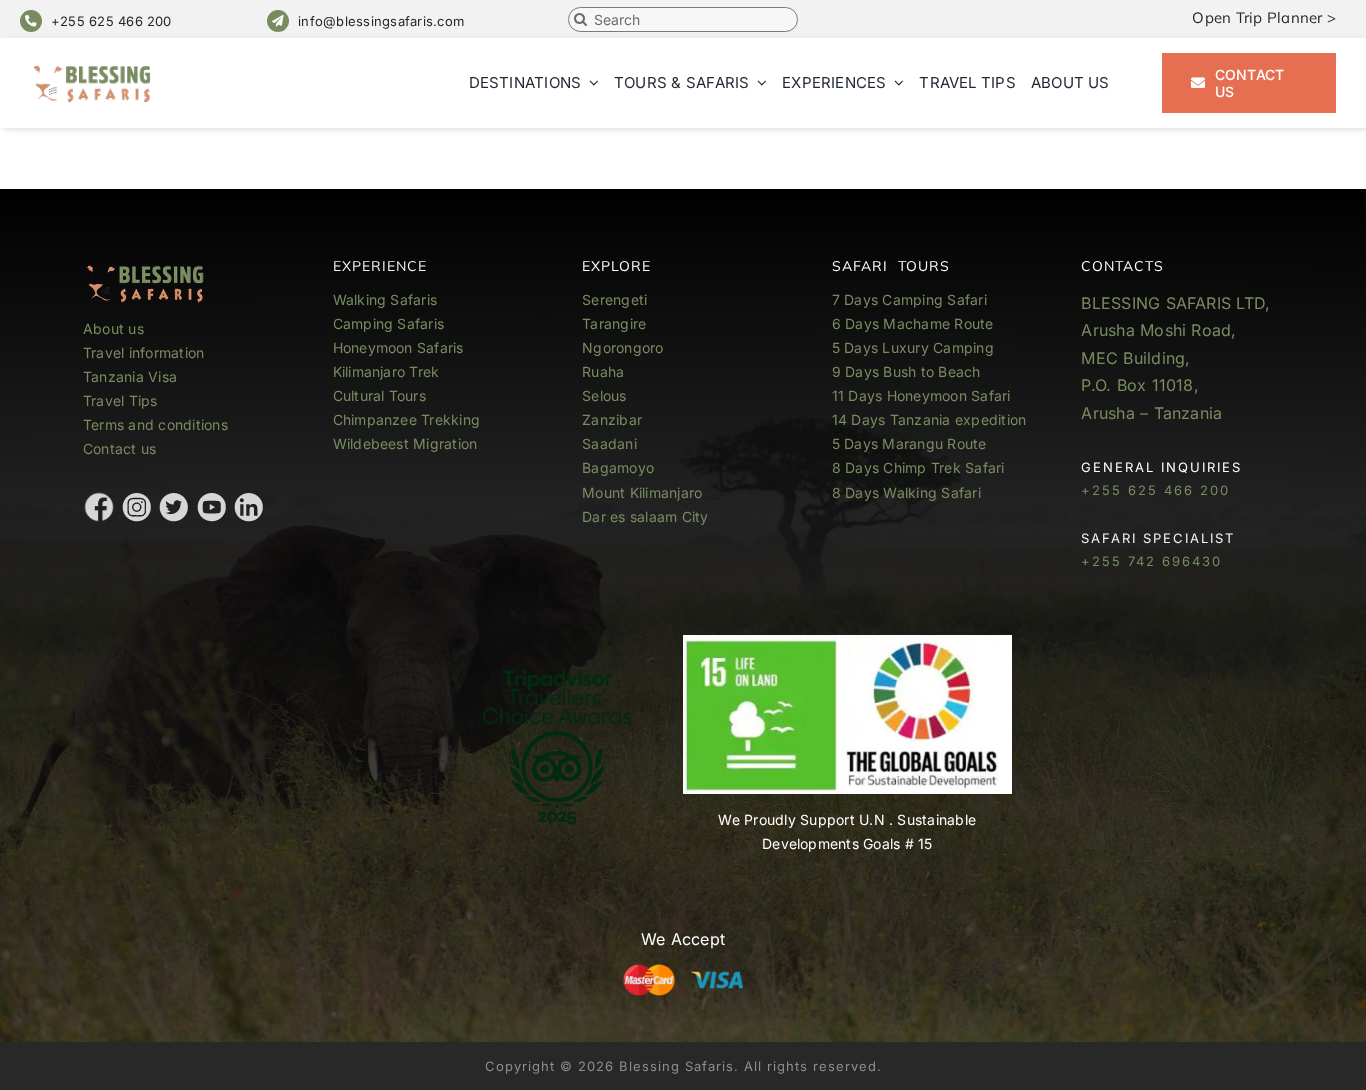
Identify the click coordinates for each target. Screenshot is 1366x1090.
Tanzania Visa (130, 376)
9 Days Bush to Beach (906, 371)
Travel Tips (122, 400)
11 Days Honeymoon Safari (921, 395)
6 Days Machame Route (913, 323)
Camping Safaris (389, 323)
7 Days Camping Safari (909, 299)
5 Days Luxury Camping (913, 347)
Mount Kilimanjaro (642, 492)
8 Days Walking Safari (906, 492)
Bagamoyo (618, 467)
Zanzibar (612, 419)
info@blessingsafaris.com (381, 21)
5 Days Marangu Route (909, 443)
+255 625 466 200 (111, 21)
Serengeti (614, 299)
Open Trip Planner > (1264, 17)
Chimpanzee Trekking (407, 419)
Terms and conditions (155, 424)
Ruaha (603, 371)
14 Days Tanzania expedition (929, 419)
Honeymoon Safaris (398, 347)
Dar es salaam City (645, 516)
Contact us (119, 448)
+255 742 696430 (1151, 561)
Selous (604, 395)
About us (113, 328)
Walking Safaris (385, 299)
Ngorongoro (622, 347)
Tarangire (614, 323)
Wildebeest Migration (405, 443)
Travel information (143, 352)
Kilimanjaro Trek (386, 371)
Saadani (609, 443)
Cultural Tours (379, 395)
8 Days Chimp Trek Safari (918, 467)
